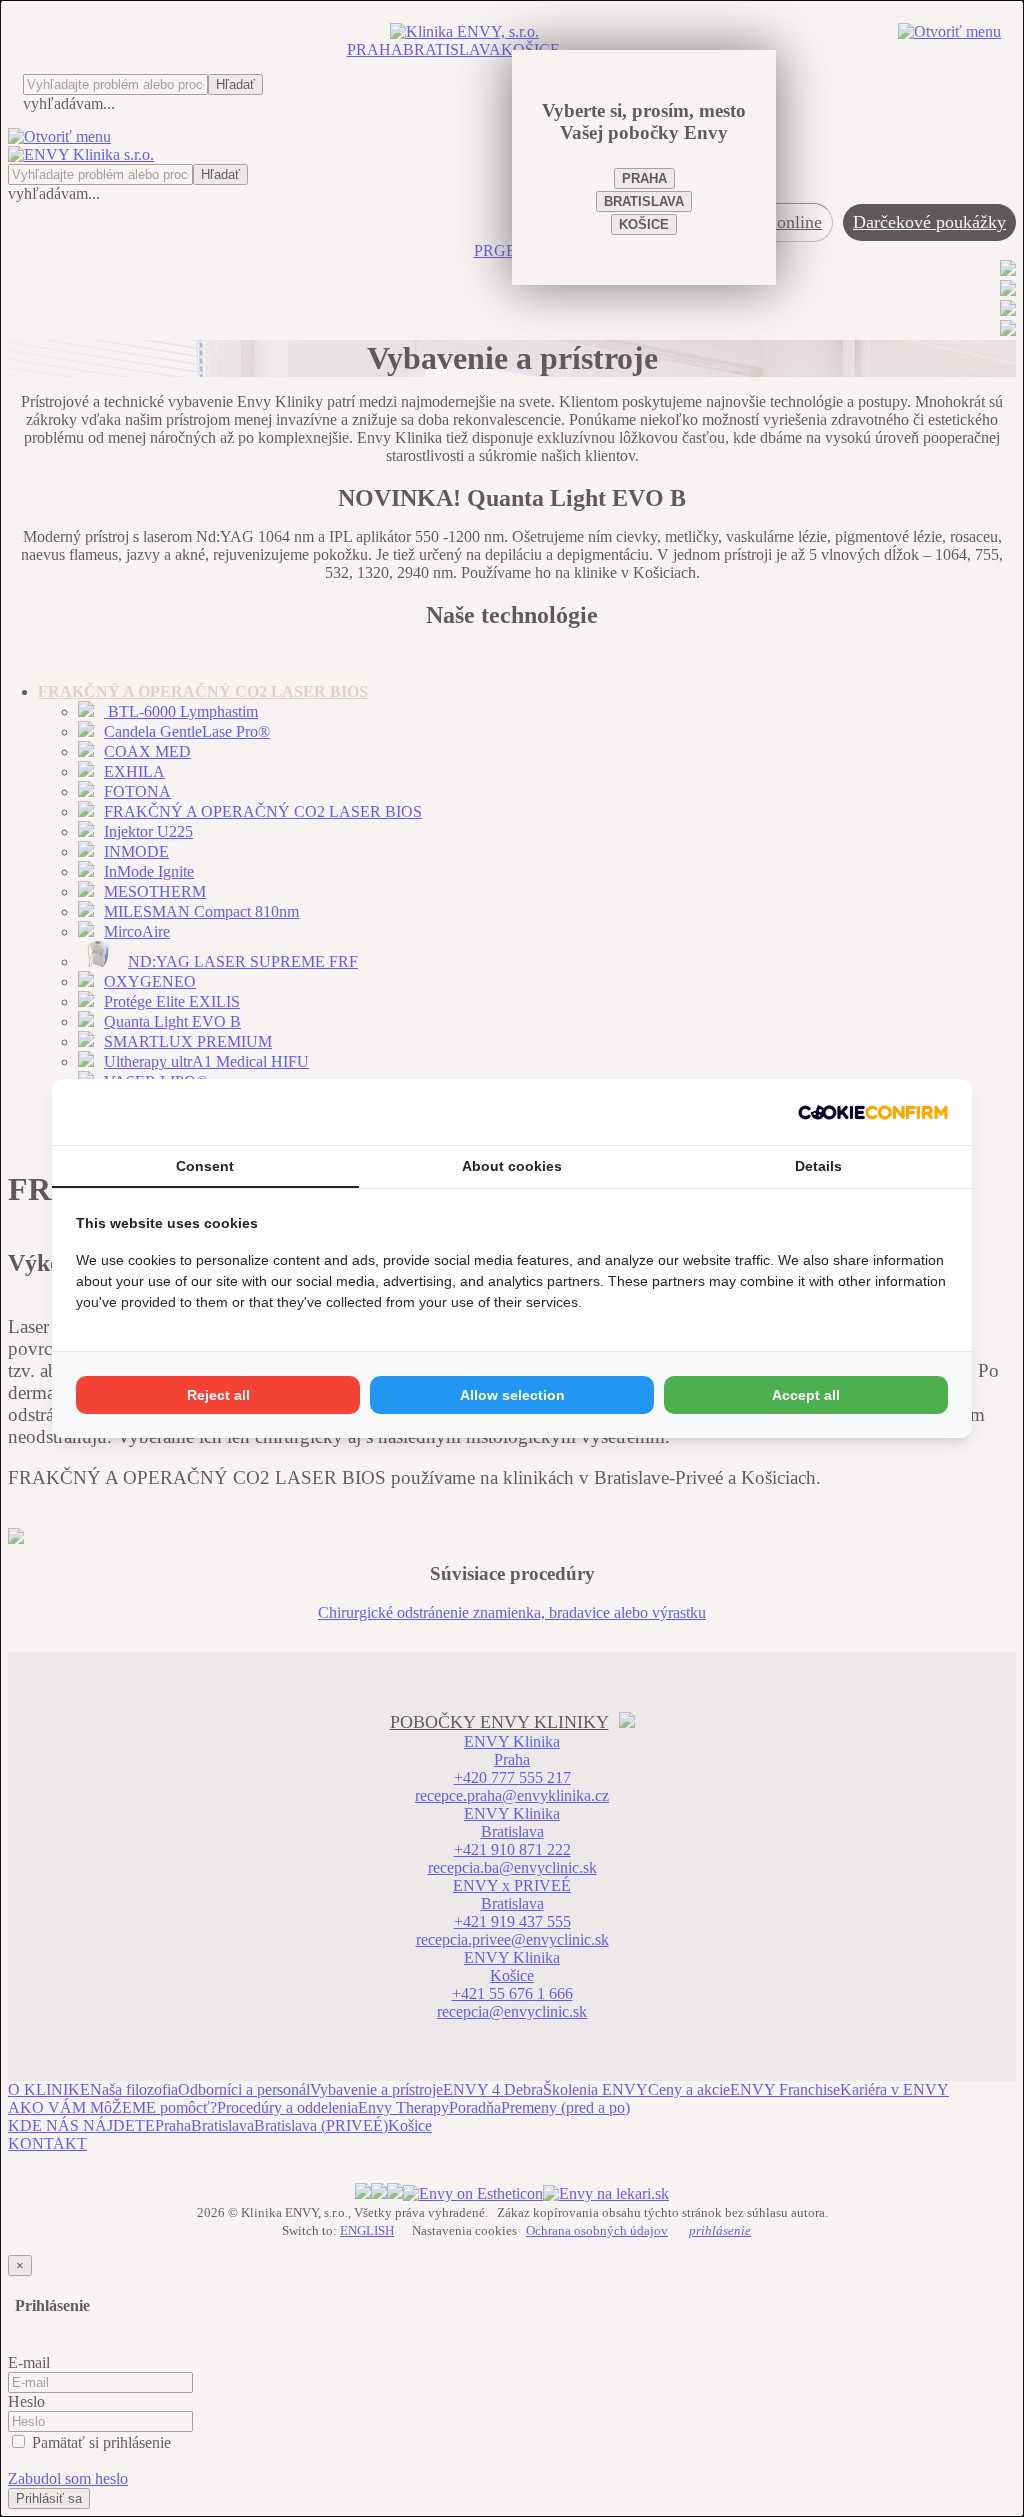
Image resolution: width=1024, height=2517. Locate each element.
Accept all (806, 1395)
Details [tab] (818, 1166)
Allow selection (512, 1395)
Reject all (218, 1395)
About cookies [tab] (512, 1166)
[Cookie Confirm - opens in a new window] (873, 1112)
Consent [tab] (205, 1166)
